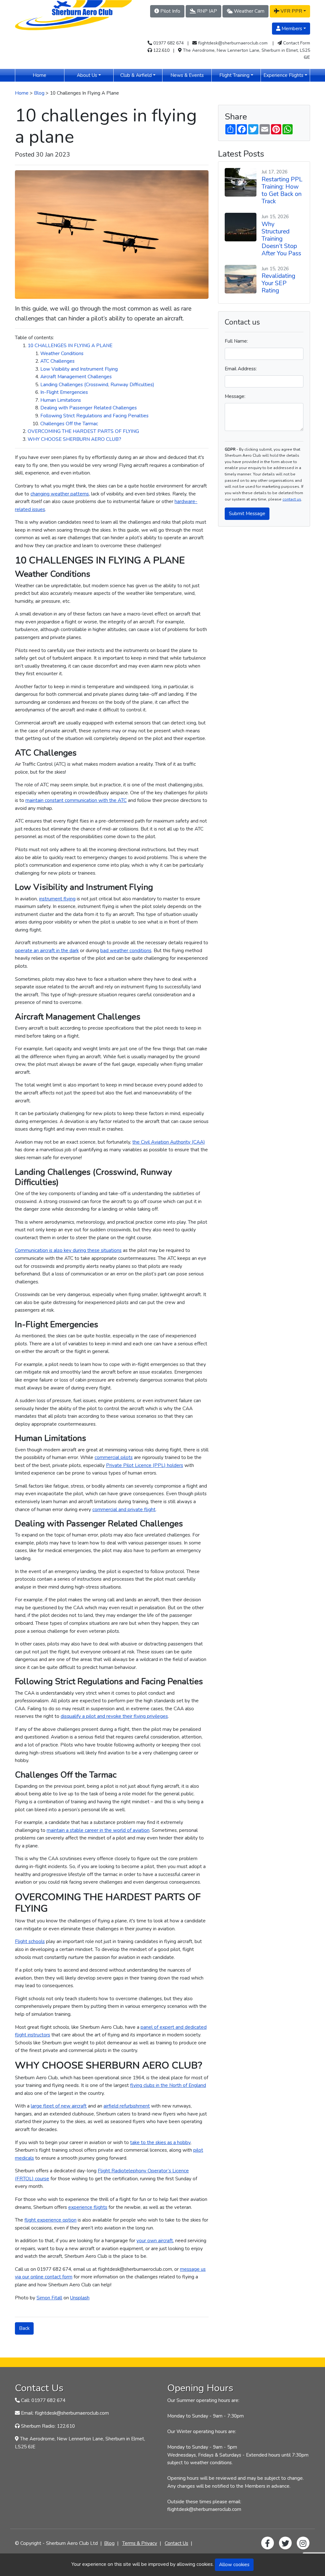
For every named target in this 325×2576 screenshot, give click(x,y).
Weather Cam (249, 11)
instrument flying (57, 899)
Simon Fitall (49, 2298)
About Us (87, 75)
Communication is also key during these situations (68, 1250)
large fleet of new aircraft (59, 2106)
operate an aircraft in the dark (47, 950)
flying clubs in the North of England (168, 2085)
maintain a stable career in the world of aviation (98, 1830)
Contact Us (176, 2543)
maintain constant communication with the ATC (76, 800)
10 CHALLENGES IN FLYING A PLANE (70, 345)
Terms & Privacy (140, 2543)
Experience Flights (283, 75)
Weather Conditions (62, 353)
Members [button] (291, 28)
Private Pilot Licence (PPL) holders (145, 1465)
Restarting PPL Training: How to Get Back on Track (282, 190)
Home (48, 75)
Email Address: (241, 369)
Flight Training (234, 75)
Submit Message (247, 513)
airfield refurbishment (127, 2106)
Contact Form (297, 43)
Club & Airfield (136, 75)
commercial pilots (114, 1457)
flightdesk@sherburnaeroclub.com (233, 43)
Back (24, 2328)
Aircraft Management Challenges (76, 377)
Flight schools (30, 1941)
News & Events (191, 75)
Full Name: (236, 341)
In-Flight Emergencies (64, 392)
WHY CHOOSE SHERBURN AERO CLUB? (74, 439)
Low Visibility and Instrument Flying (79, 369)
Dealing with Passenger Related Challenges (89, 408)
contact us (292, 499)
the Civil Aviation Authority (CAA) (169, 1142)
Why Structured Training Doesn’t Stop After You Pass (281, 239)
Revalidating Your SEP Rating (278, 283)
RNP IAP (206, 11)
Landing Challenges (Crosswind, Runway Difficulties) (97, 384)
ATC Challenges (57, 361)
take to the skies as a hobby (160, 2142)
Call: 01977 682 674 (43, 2400)
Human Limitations (61, 400)
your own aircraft (155, 2240)
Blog (39, 93)
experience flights (88, 2207)
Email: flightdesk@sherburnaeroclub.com (65, 2413)
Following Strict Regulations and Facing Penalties (94, 416)
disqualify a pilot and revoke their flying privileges (114, 1716)
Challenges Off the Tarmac (69, 424)
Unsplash (80, 2298)
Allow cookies (234, 2564)
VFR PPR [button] (291, 11)
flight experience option (50, 2220)
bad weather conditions (126, 950)
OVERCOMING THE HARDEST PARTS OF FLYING (83, 431)
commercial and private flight (124, 1509)
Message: (235, 396)
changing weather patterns (60, 494)
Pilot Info (170, 11)
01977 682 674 (169, 43)
